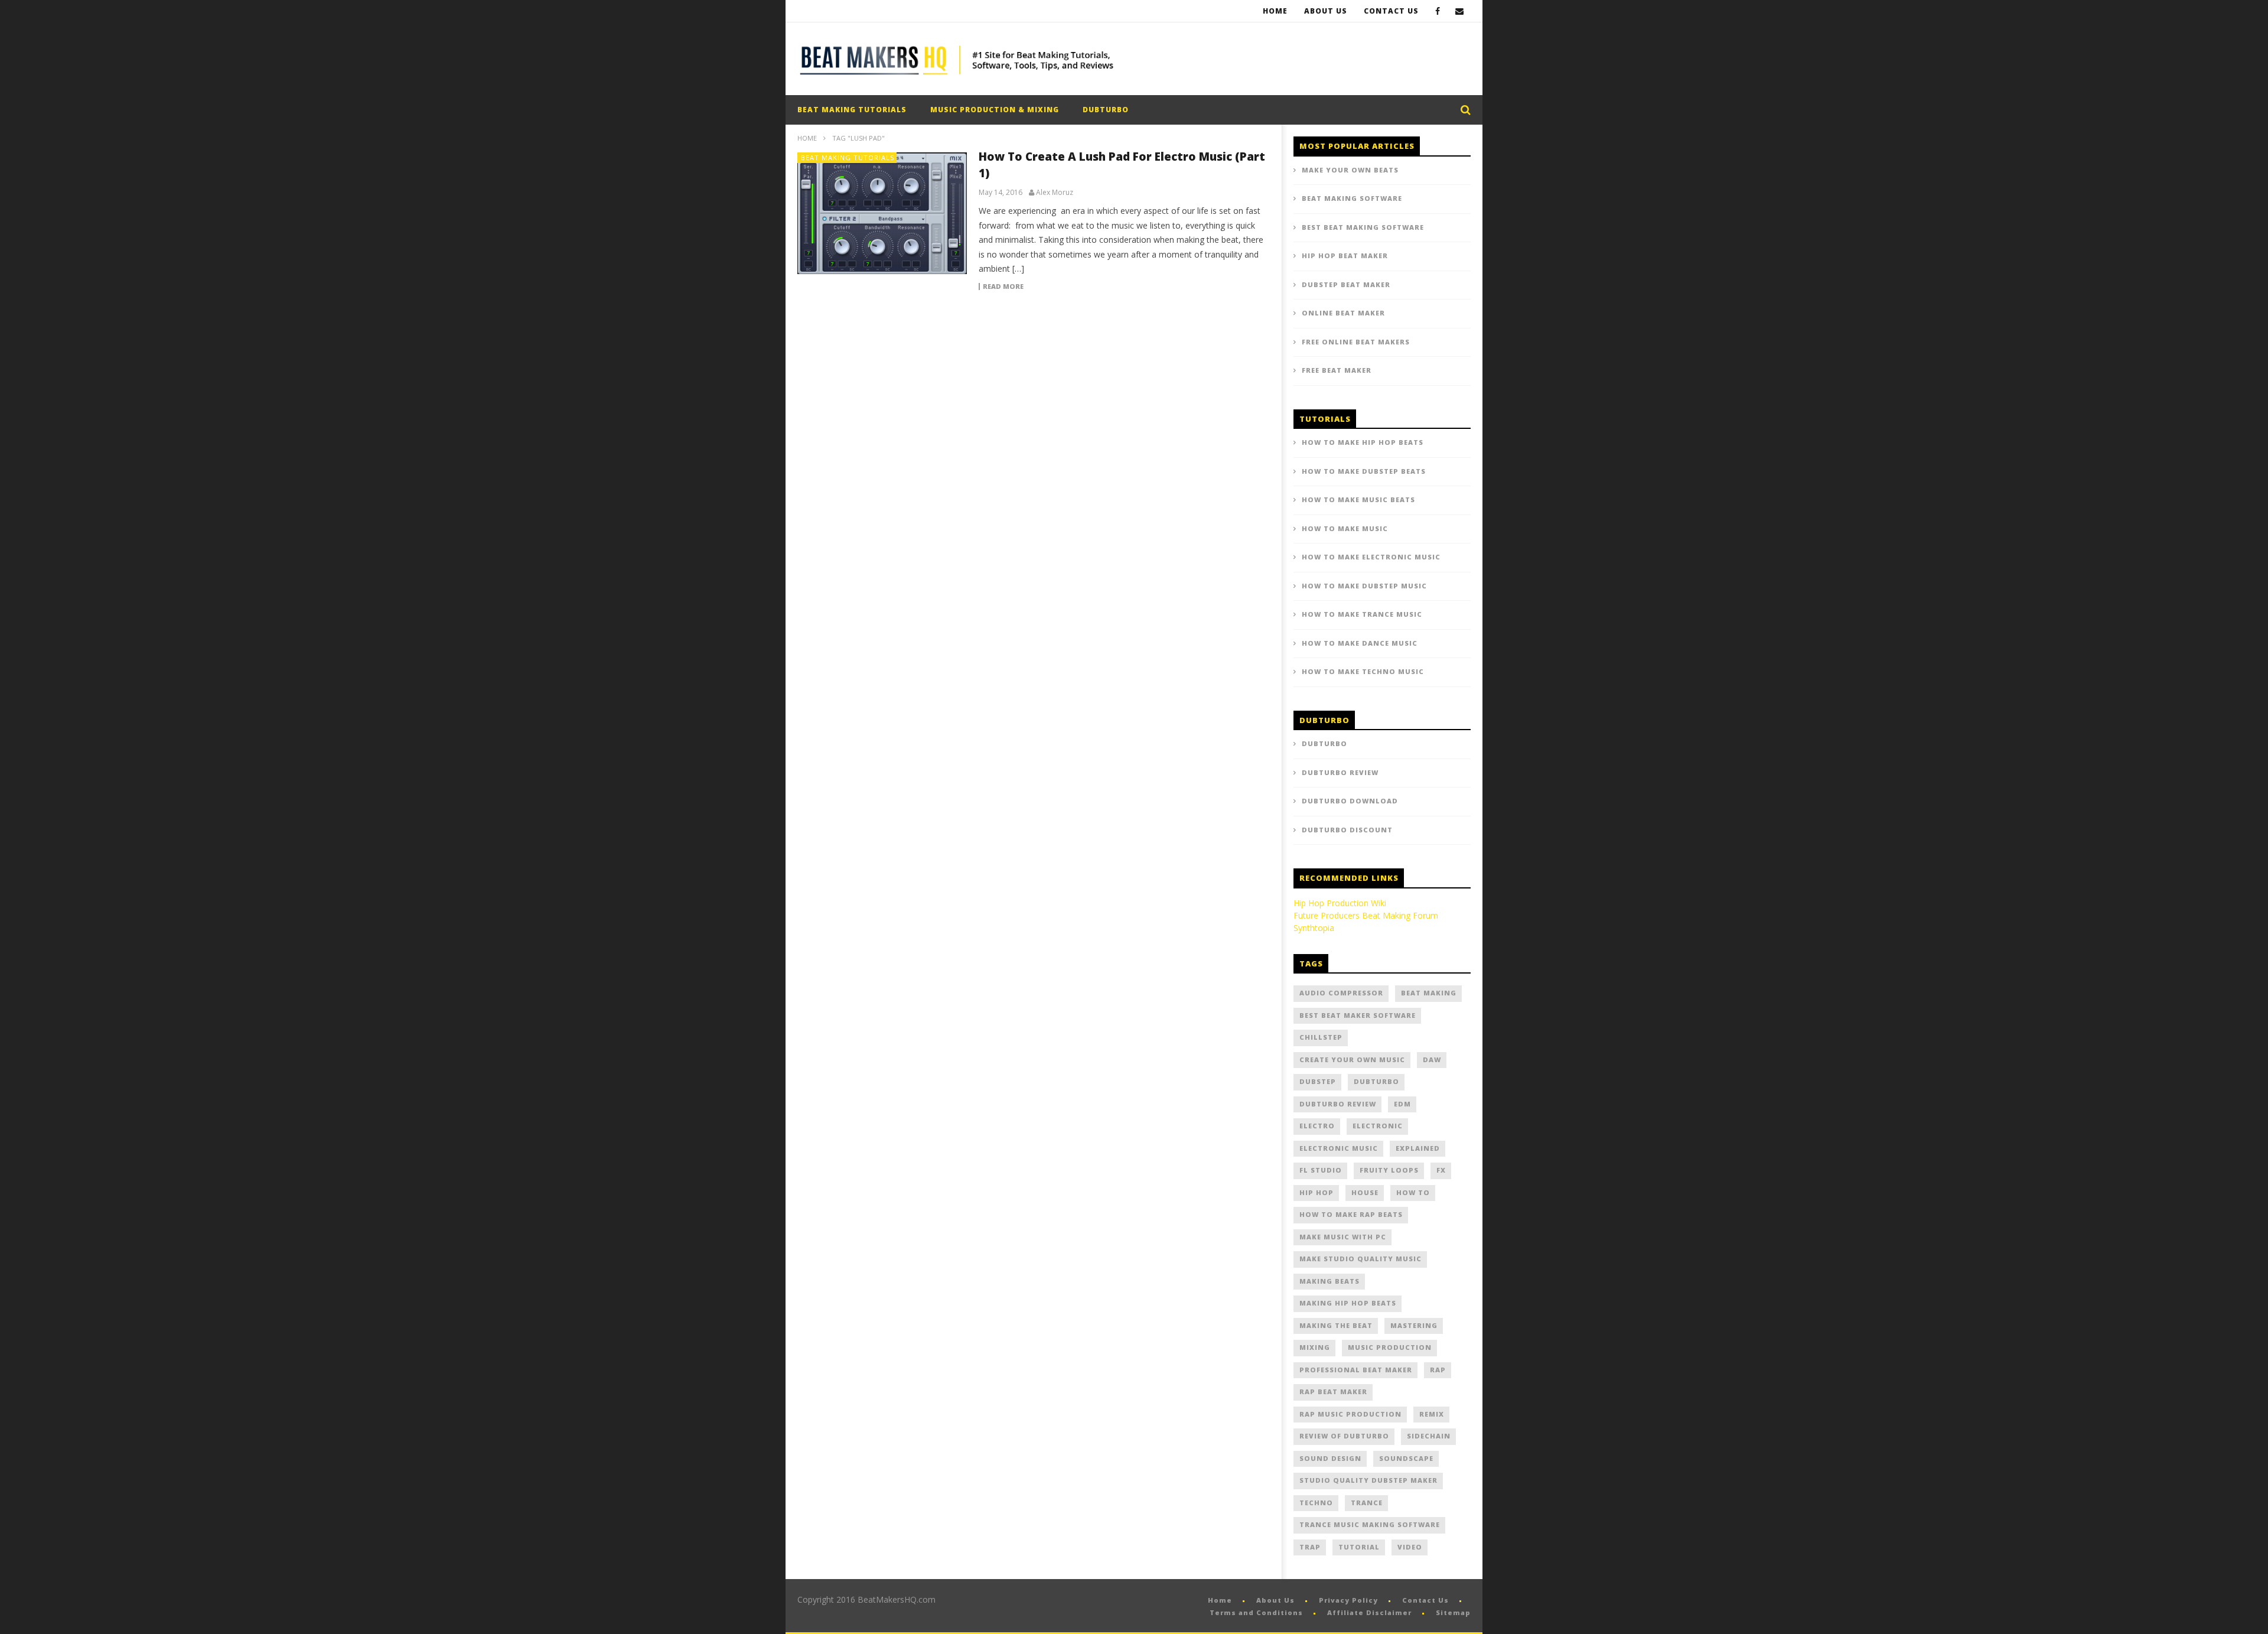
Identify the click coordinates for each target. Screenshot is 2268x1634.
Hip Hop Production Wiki (1340, 903)
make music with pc (1343, 1237)
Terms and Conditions (1256, 1612)
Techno (1316, 1503)
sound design (1330, 1458)
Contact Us (1391, 11)
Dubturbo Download (1350, 801)
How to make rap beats (1351, 1214)
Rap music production (1350, 1414)
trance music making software (1370, 1524)
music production (1390, 1347)
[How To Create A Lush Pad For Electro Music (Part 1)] (882, 213)
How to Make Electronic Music (1371, 557)
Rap (1438, 1370)
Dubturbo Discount (1347, 830)
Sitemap (1453, 1612)
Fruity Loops (1389, 1170)
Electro (1317, 1126)
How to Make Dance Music (1360, 643)
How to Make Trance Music (1362, 614)
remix (1432, 1414)
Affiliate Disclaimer (1369, 1612)
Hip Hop (1317, 1192)
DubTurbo (1106, 110)
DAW (1432, 1060)
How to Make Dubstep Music (1364, 586)
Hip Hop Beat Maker (1345, 255)
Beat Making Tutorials (852, 110)
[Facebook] (1438, 11)
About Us (1326, 11)
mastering (1414, 1325)
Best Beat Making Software (1363, 227)
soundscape (1406, 1458)
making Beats (1329, 1281)
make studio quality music (1361, 1259)
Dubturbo (1324, 743)
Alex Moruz (1055, 193)
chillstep (1321, 1037)
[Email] (1460, 11)
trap (1310, 1547)
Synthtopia (1314, 928)
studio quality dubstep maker (1368, 1480)
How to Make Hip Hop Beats (1363, 442)
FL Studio (1321, 1170)
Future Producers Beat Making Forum (1366, 915)
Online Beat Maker (1343, 313)
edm (1402, 1104)
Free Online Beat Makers (1356, 342)
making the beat (1336, 1325)
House (1365, 1192)
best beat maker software (1358, 1015)
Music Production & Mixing (995, 110)
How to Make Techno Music (1363, 671)
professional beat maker (1356, 1370)
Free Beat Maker (1337, 370)
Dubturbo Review (1340, 772)
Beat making (1429, 993)
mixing (1315, 1347)
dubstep (1318, 1081)
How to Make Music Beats (1358, 499)
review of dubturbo (1344, 1436)
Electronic (1378, 1126)
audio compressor (1341, 993)
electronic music (1339, 1148)
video (1410, 1547)
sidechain (1429, 1436)
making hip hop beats (1348, 1303)
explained (1418, 1148)
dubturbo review (1338, 1104)
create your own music (1352, 1060)
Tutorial (1359, 1547)
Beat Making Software (1352, 198)
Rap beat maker (1333, 1391)
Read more (1003, 287)
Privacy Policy (1348, 1600)
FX (1441, 1170)
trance (1367, 1503)
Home (1275, 11)
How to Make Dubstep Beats (1364, 471)
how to (1413, 1192)
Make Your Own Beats (1350, 170)
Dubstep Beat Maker (1346, 284)
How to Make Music (1345, 528)
